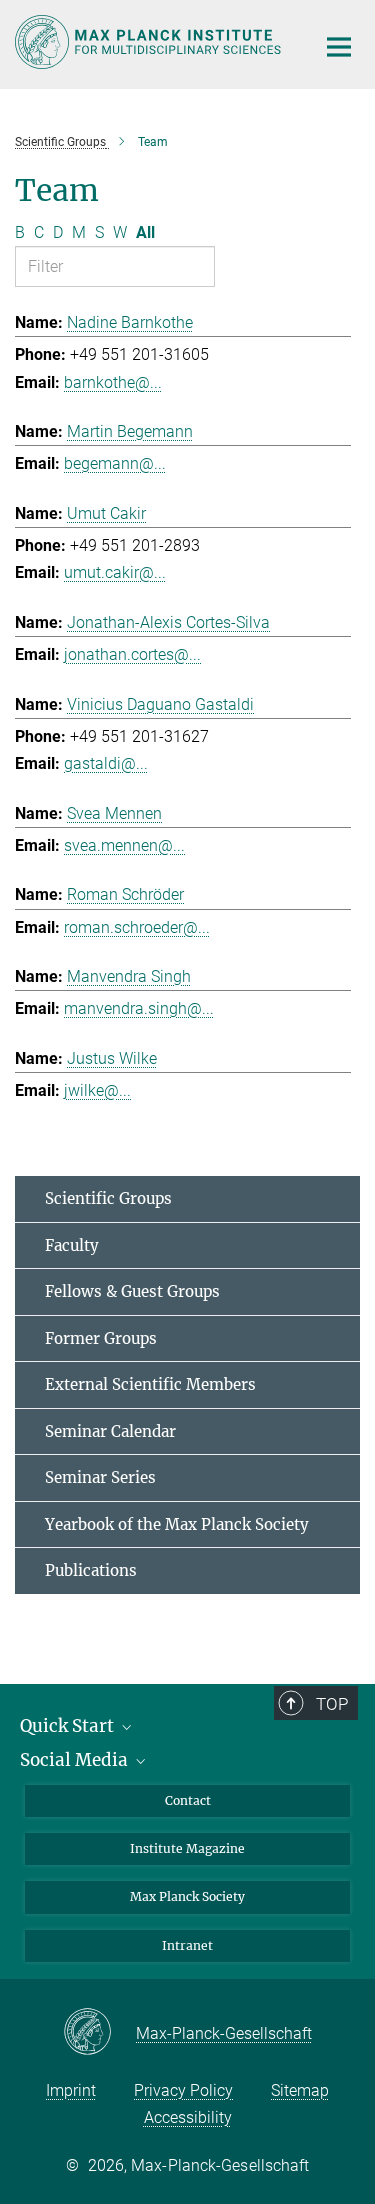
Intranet (187, 1945)
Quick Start (69, 1726)
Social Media (76, 1760)
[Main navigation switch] (339, 47)
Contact (188, 1800)
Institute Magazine (187, 1848)
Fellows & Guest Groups (132, 1291)
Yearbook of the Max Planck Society (177, 1524)
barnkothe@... (113, 382)
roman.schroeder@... (137, 927)
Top (332, 1704)
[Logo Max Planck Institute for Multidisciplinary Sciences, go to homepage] (150, 42)
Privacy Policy (183, 2090)
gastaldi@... (106, 763)
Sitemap (300, 2090)
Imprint (71, 2090)
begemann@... (115, 463)
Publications (91, 1570)
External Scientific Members (150, 1384)
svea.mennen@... (124, 845)
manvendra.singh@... (139, 1008)
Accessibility (188, 2117)
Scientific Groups (108, 1198)
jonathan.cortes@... (132, 654)
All (145, 232)
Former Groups (101, 1338)
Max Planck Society (187, 1896)
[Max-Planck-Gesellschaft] (99, 2033)
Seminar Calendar (110, 1431)
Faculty (72, 1245)
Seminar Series (100, 1477)
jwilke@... (97, 1090)
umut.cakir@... (115, 572)
